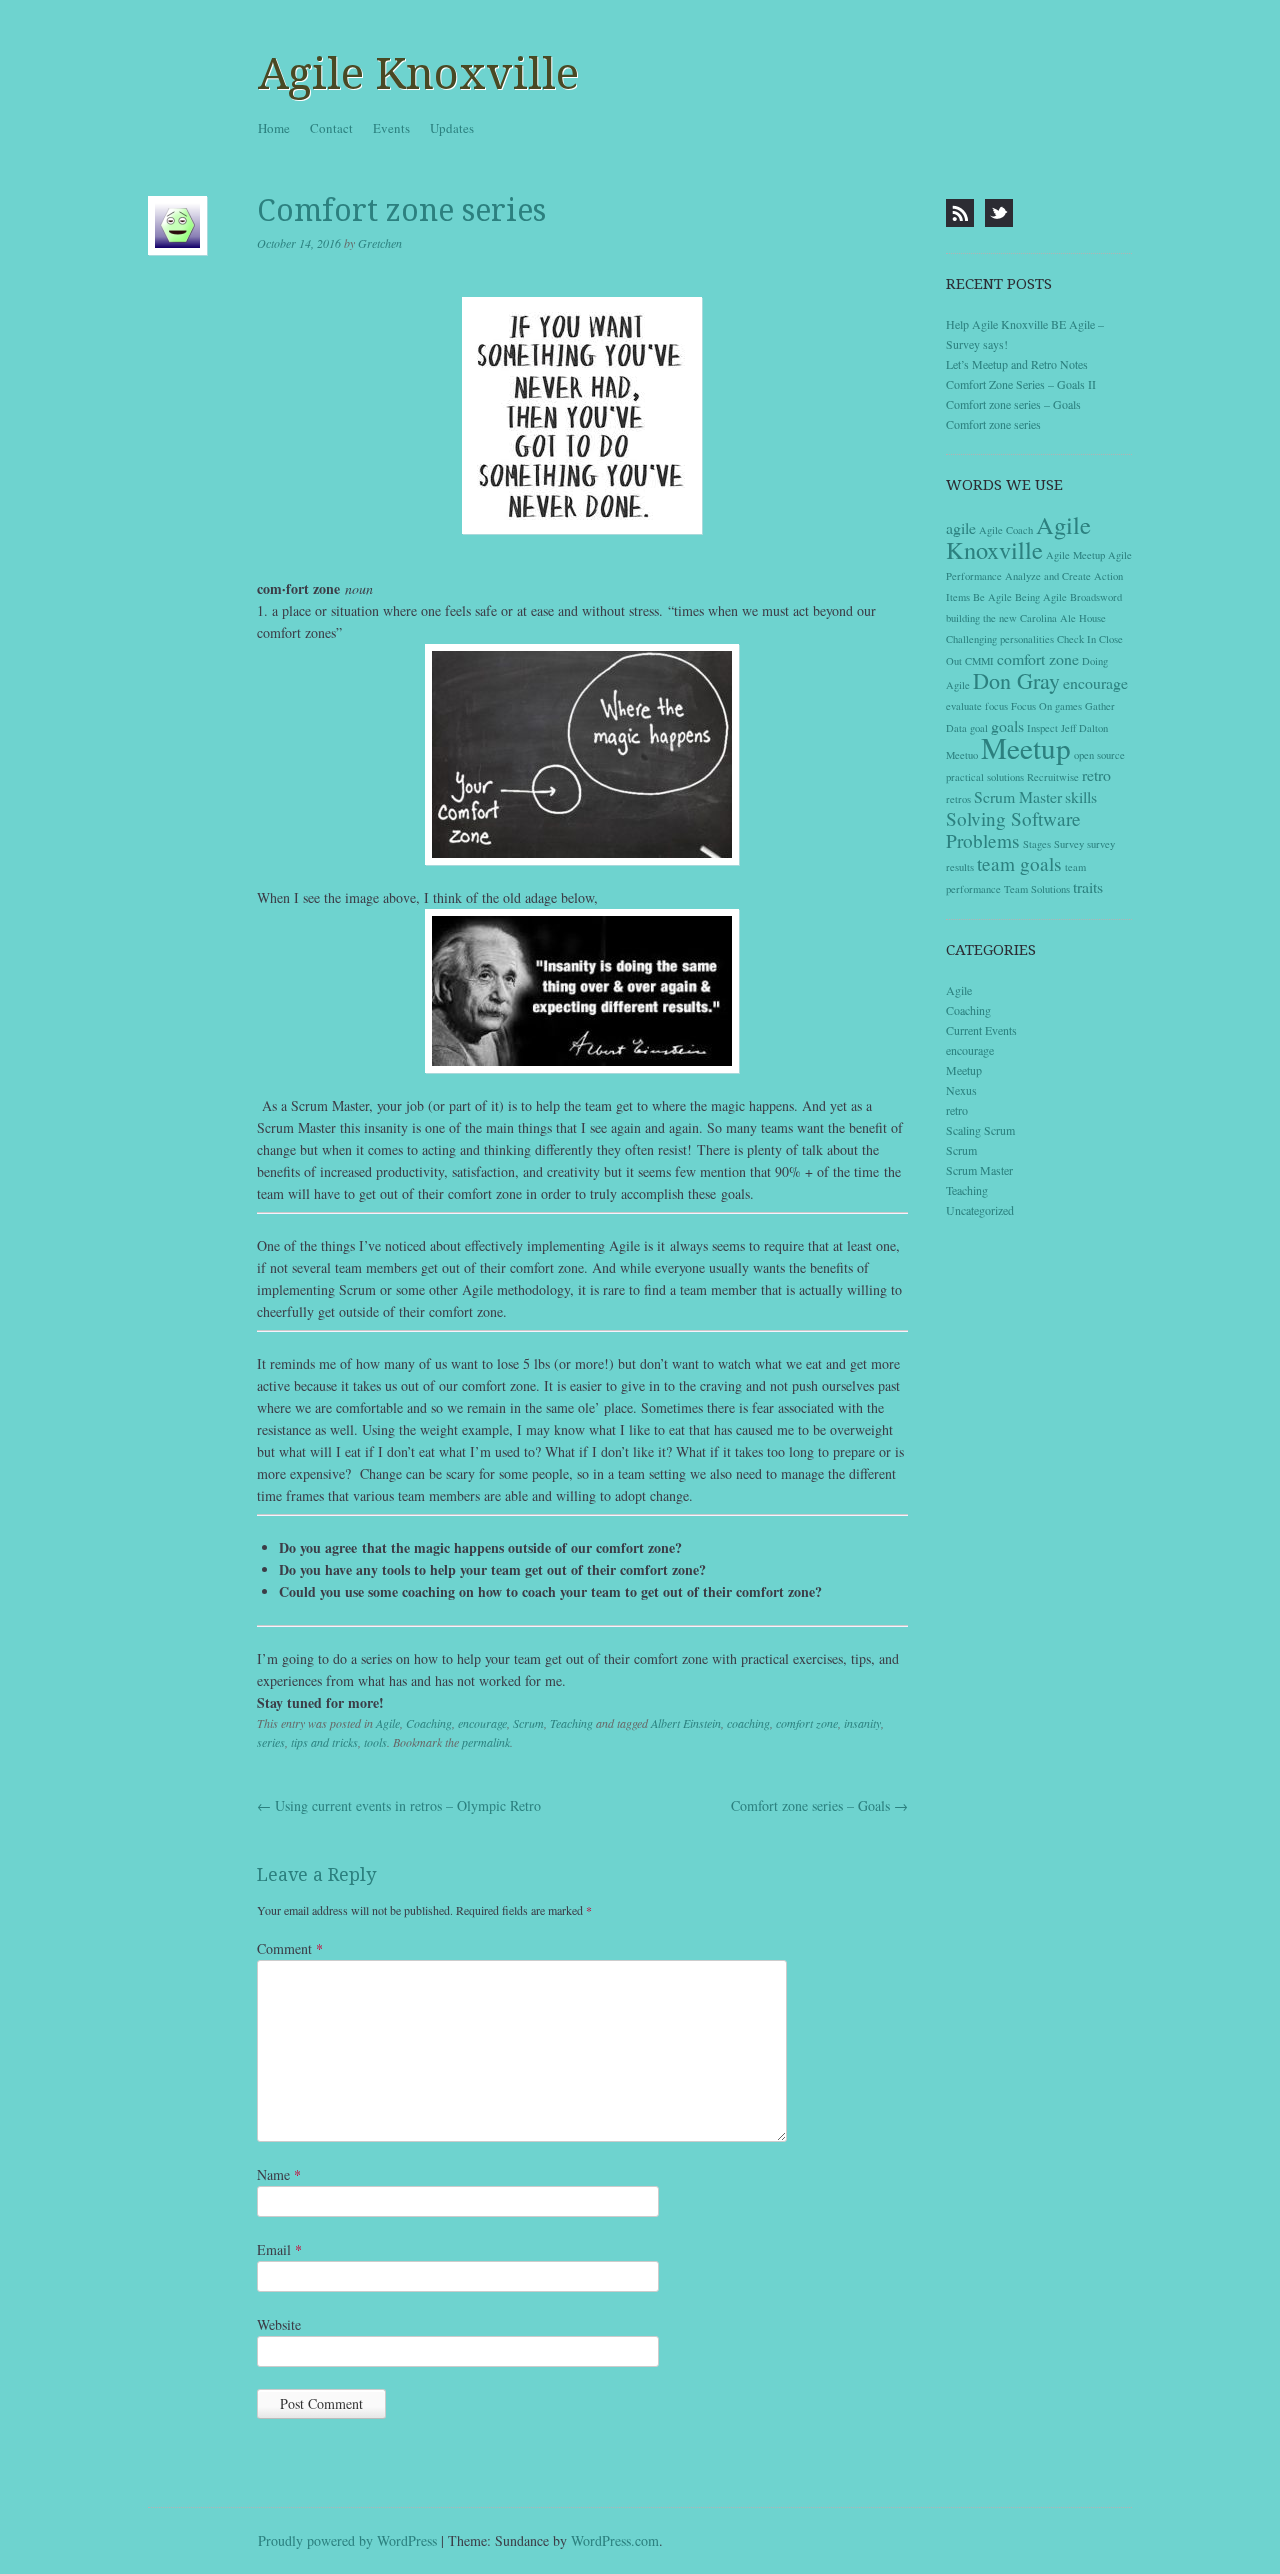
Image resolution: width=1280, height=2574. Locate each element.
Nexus (961, 1090)
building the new (981, 618)
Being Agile (1041, 597)
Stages (1037, 844)
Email (279, 2249)
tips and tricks (324, 1742)
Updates (452, 128)
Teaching (571, 1723)
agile (961, 527)
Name (279, 2174)
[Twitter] (999, 213)
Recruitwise (1053, 777)
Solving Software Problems (1013, 829)
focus (996, 706)
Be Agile (992, 597)
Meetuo (962, 755)
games (1068, 706)
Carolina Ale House (1063, 618)
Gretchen (380, 243)
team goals (1019, 863)
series (271, 1742)
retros (958, 799)
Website (279, 2324)
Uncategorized (980, 1210)
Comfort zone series (993, 424)
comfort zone (807, 1723)
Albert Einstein (686, 1723)
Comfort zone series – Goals (819, 1805)
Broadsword (1096, 597)
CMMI (979, 661)
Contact (331, 128)
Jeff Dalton (1084, 728)
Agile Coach (1006, 530)
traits (1088, 886)
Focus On (1031, 706)
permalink (486, 1742)
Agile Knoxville (418, 74)
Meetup (1026, 747)
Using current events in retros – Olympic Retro (399, 1805)
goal (979, 728)
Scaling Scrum (980, 1130)
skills (1081, 796)
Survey (1069, 844)
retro (1096, 774)
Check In (1076, 639)
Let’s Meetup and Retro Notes (1017, 364)
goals (1007, 725)
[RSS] (960, 213)
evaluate (964, 706)
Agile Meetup (1075, 555)
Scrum (528, 1723)
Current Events (981, 1030)
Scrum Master (1018, 796)
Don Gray (1016, 680)
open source (1099, 755)
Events (391, 128)
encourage (482, 1723)
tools (375, 1742)
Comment (290, 1948)
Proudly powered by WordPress (347, 2540)
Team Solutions (1037, 889)
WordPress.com (615, 2540)
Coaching (429, 1723)
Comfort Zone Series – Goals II (1021, 384)
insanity (862, 1723)
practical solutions (985, 777)
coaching (748, 1723)
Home (274, 128)
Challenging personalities (1000, 639)
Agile (388, 1723)
